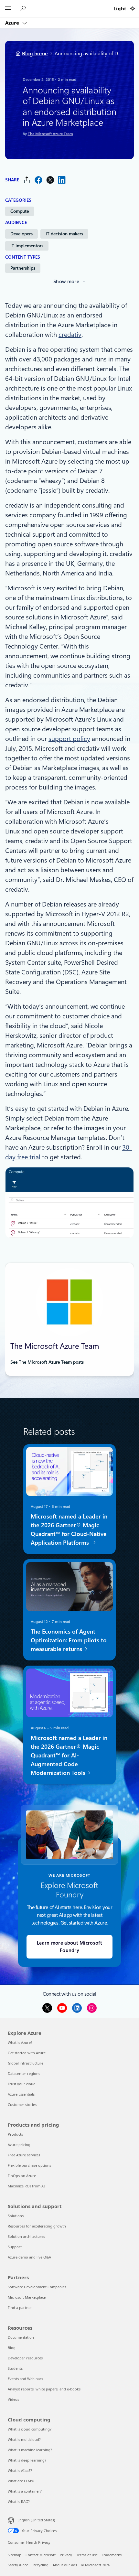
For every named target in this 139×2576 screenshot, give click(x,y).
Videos (13, 2399)
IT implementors (27, 246)
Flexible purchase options (29, 2165)
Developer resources (25, 2358)
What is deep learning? (27, 2460)
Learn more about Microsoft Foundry (69, 1947)
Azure (13, 23)
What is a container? (25, 2491)
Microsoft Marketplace (27, 2297)
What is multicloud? (24, 2439)
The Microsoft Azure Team (50, 134)
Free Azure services (24, 2155)
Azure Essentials (21, 2094)
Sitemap (15, 2555)
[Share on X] (50, 180)
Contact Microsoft (41, 2555)
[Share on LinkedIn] (62, 180)
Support (15, 2247)
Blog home (35, 54)
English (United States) (36, 2520)
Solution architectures (26, 2236)
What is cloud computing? (30, 2429)
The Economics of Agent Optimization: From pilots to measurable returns (69, 1640)
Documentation (21, 2337)
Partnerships (23, 268)
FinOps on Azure (22, 2176)
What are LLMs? (21, 2481)
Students (15, 2368)
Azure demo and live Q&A (29, 2257)
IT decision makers (64, 234)
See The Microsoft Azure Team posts (47, 1362)
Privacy (66, 2555)
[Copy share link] (27, 180)
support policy (69, 739)
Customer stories (22, 2104)
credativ (70, 335)
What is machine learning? (30, 2450)
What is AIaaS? (20, 2470)
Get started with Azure (27, 2053)
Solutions (16, 2216)
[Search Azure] (24, 9)
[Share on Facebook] (38, 180)
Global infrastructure (26, 2063)
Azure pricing (19, 2145)
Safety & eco (18, 2565)
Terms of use (87, 2555)
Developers (21, 234)
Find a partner (20, 2308)
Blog (12, 2348)
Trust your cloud (22, 2084)
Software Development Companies (37, 2287)
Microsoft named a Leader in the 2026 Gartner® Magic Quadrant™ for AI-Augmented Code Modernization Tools (69, 1755)
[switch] (133, 9)
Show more (66, 282)
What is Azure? (20, 2042)
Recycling (41, 2565)
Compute (20, 211)
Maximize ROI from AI (26, 2186)
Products (15, 2134)
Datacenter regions (24, 2073)
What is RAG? (19, 2501)
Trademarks (112, 2555)
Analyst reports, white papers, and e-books (44, 2389)
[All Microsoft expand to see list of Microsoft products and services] (8, 9)
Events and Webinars (25, 2379)
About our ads (65, 2565)
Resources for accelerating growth (37, 2226)
